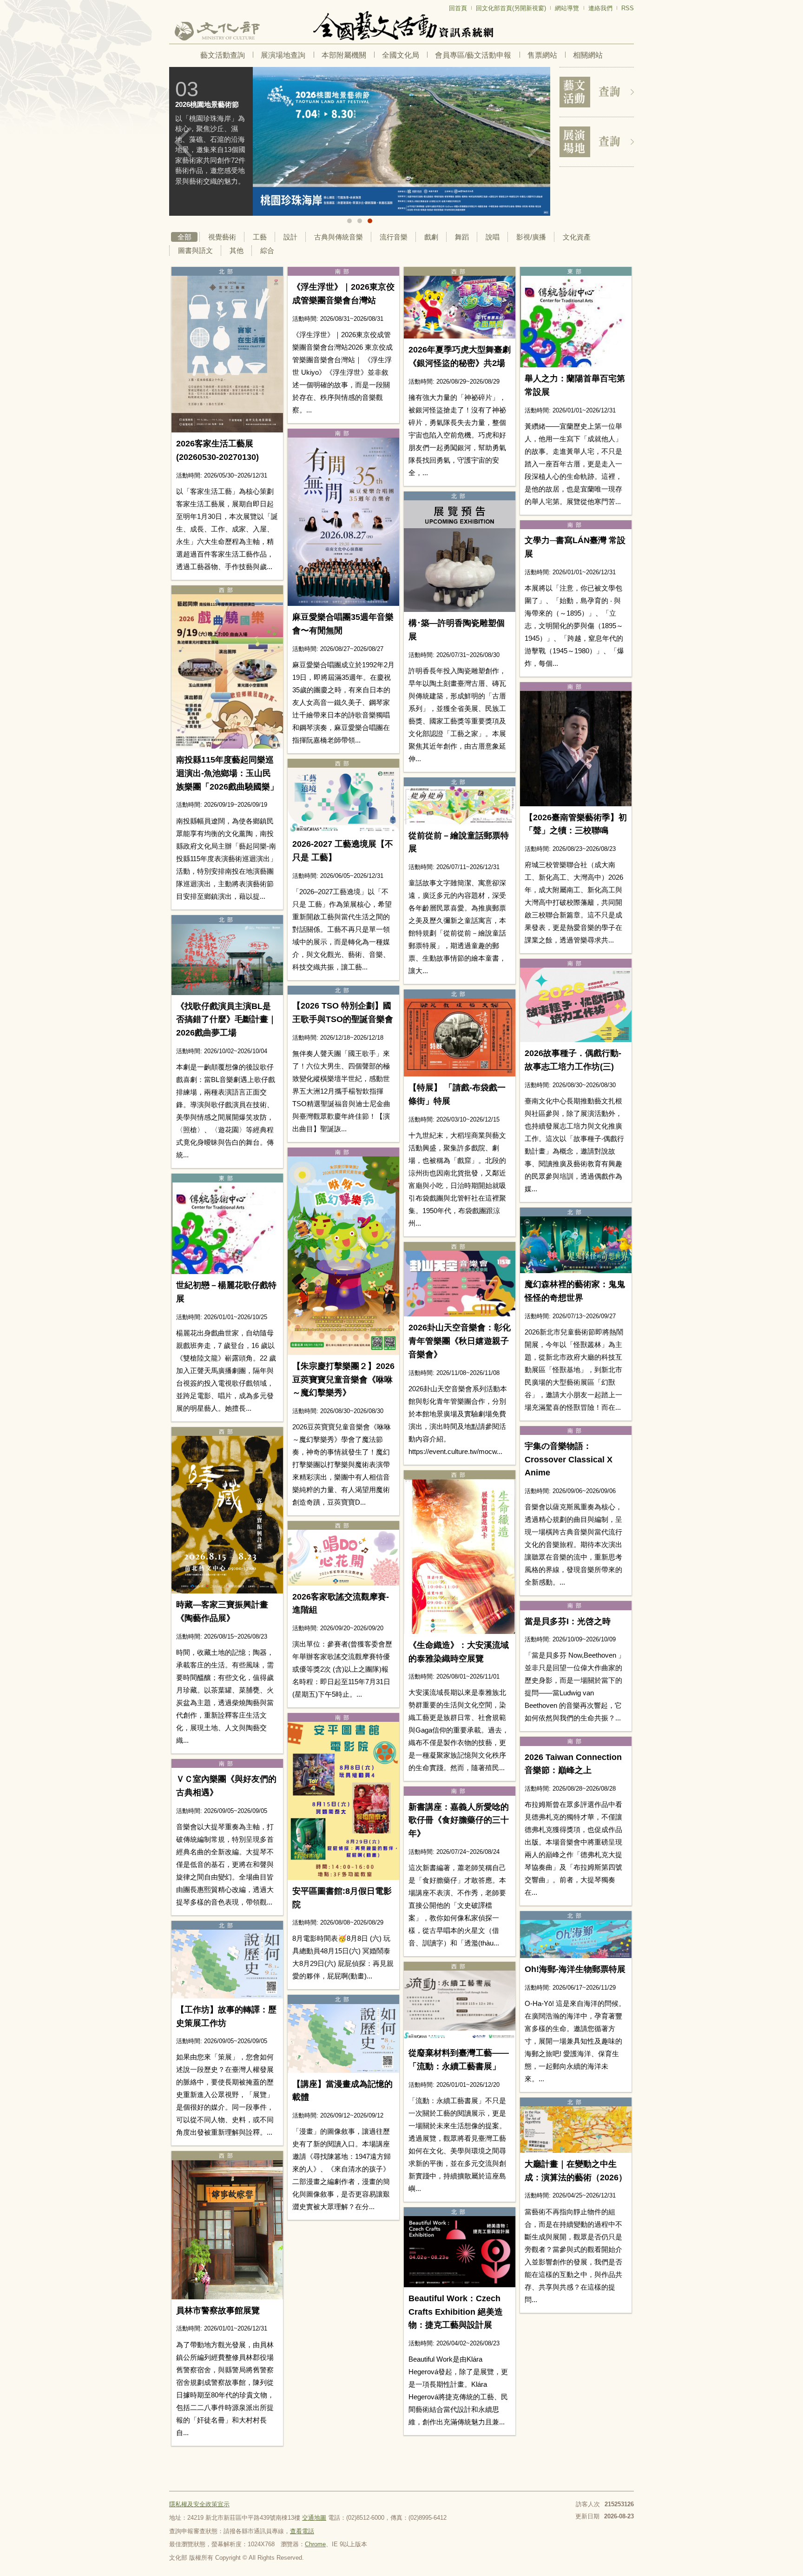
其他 (237, 250)
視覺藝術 (222, 237)
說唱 (493, 237)
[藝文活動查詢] (597, 92)
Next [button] (536, 142)
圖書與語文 (195, 250)
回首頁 (458, 8)
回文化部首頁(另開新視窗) (511, 8)
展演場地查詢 (283, 55)
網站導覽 (567, 8)
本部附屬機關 (344, 55)
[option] (360, 141)
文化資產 (577, 237)
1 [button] (349, 221)
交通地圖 (314, 2518)
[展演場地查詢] (597, 142)
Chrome (315, 2544)
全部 (184, 237)
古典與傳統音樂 (339, 237)
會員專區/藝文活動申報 (473, 55)
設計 (290, 237)
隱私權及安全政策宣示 (199, 2504)
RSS (628, 8)
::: (172, 4)
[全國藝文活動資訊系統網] (401, 26)
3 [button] (370, 221)
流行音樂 (394, 237)
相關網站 (588, 55)
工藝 (260, 237)
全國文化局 (401, 55)
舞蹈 (462, 237)
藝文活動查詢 (223, 55)
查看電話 (302, 2531)
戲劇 (431, 237)
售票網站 (542, 55)
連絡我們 (600, 8)
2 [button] (360, 221)
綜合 (267, 250)
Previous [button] (183, 142)
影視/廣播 (531, 237)
